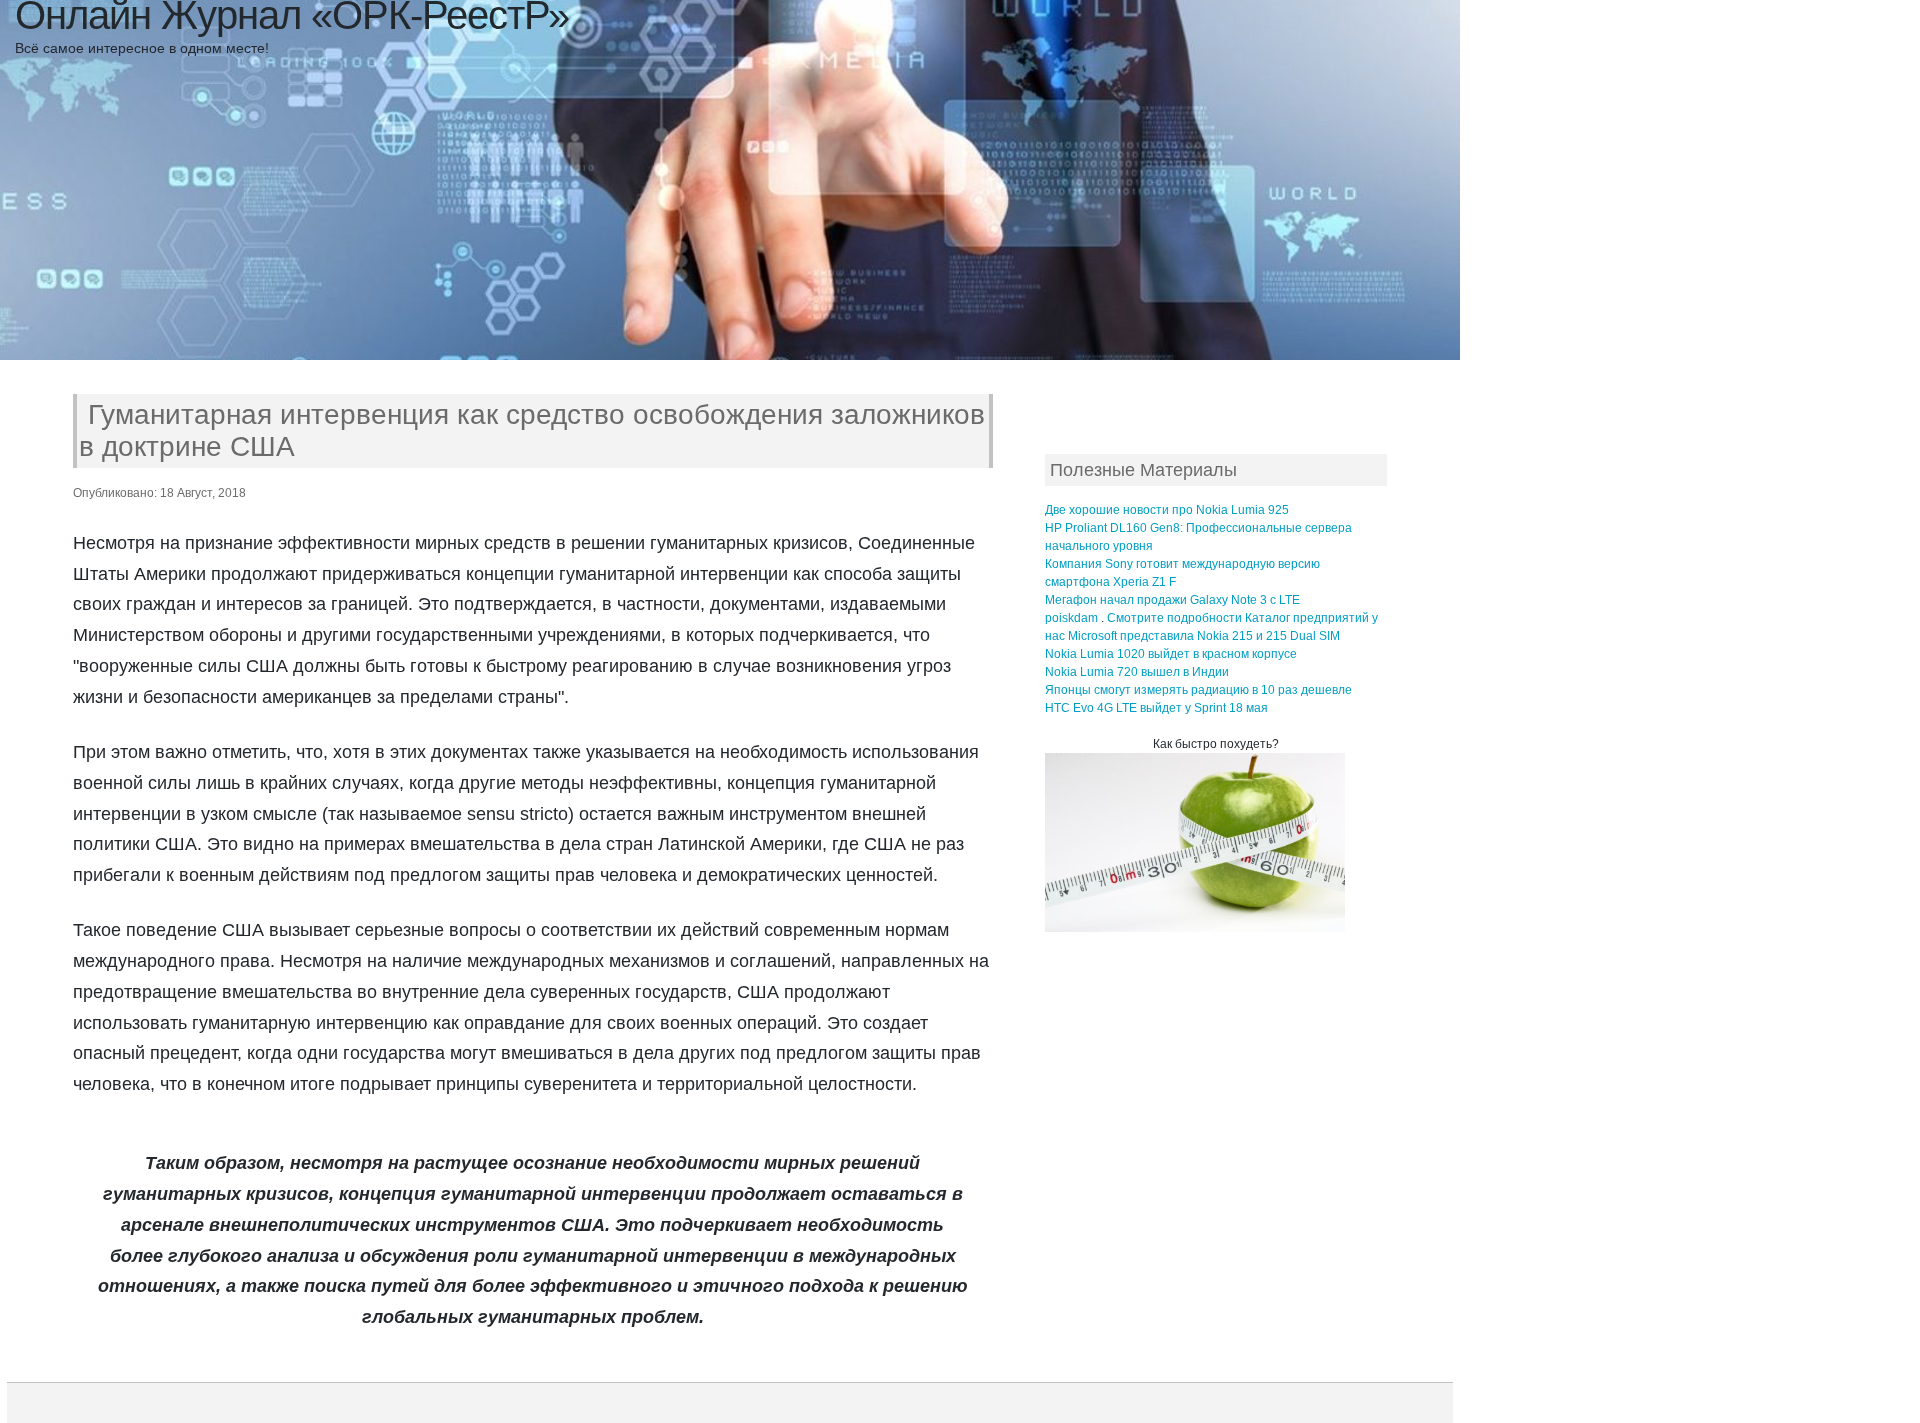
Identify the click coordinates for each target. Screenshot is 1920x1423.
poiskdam (1071, 618)
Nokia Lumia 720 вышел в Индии (1137, 672)
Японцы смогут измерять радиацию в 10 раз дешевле (1198, 690)
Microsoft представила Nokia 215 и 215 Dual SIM (1204, 636)
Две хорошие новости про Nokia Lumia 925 (1167, 510)
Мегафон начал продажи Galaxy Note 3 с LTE (1172, 600)
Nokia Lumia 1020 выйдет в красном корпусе (1171, 654)
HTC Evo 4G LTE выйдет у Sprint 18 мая (1156, 708)
